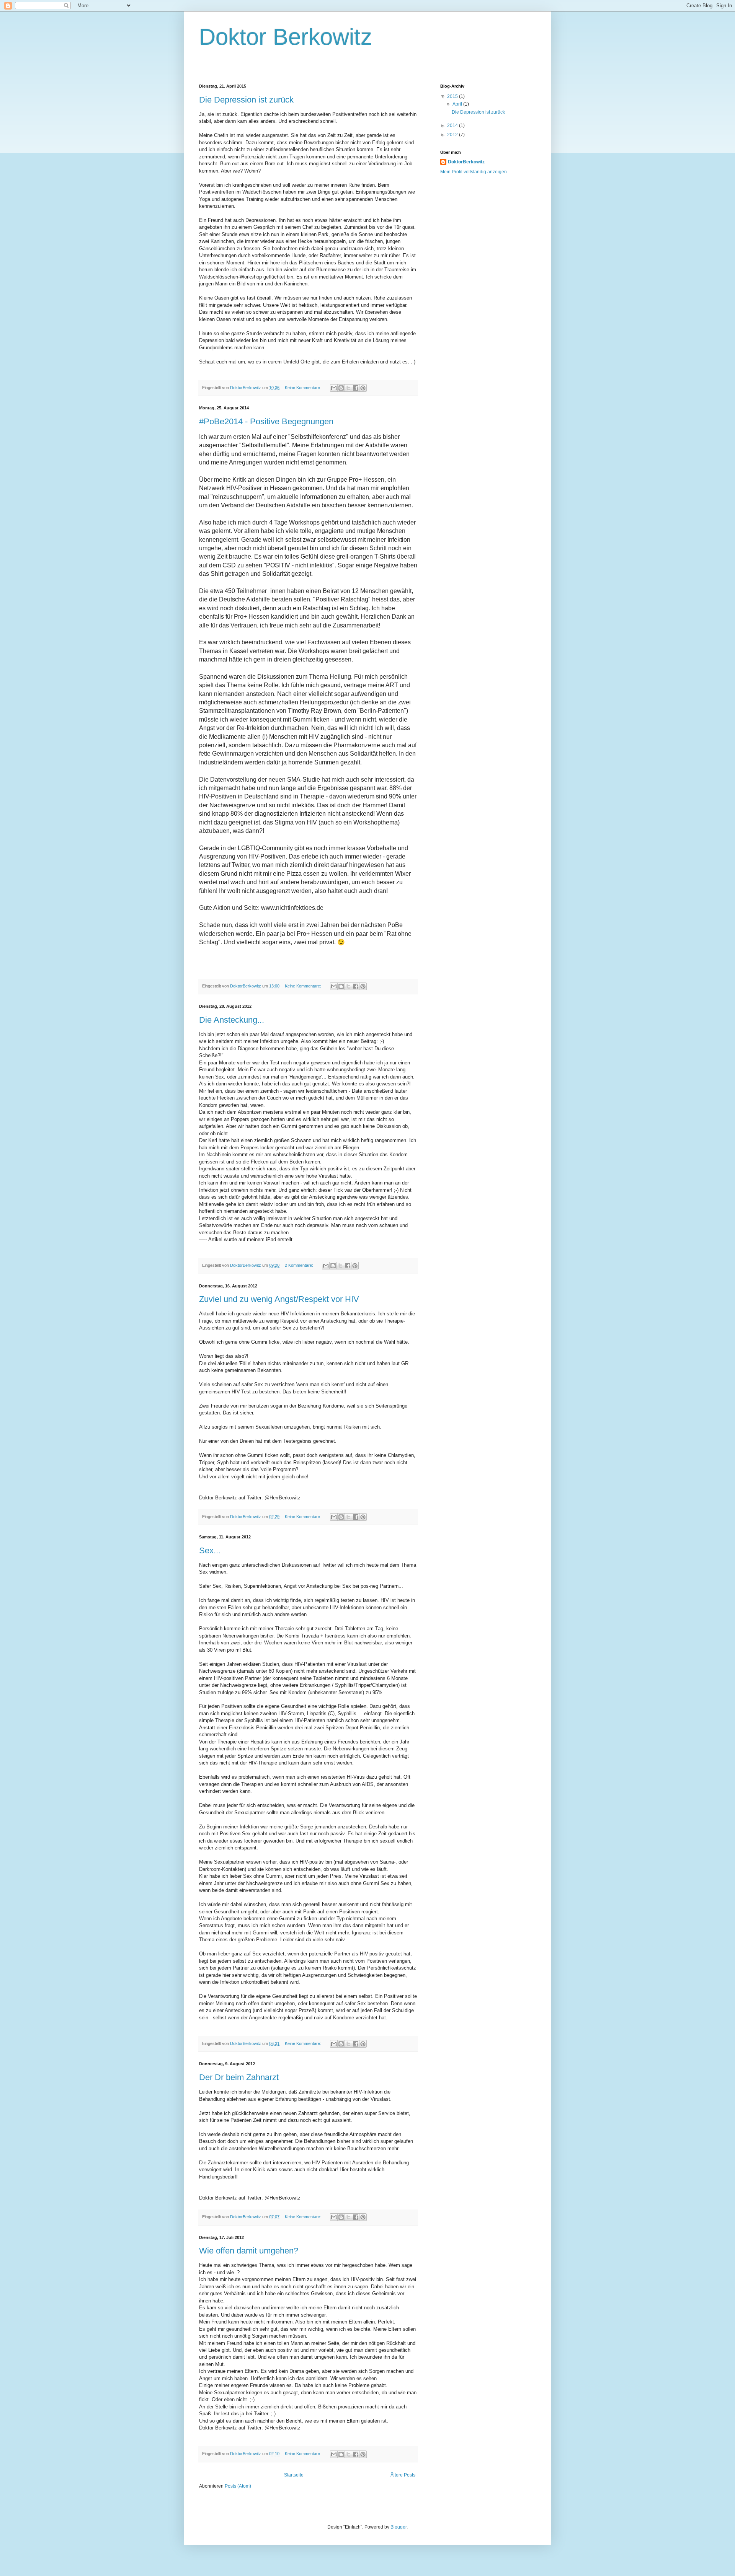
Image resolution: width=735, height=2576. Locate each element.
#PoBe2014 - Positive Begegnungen (266, 421)
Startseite (294, 2475)
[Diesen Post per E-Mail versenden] (334, 388)
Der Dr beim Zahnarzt (239, 2077)
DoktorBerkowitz (466, 162)
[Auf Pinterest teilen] (363, 388)
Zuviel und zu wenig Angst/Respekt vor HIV (279, 1299)
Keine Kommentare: (304, 388)
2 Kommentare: (300, 1265)
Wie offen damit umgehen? (249, 2251)
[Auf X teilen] (348, 388)
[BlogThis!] (341, 388)
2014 (453, 125)
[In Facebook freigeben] (356, 388)
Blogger (399, 2527)
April (458, 104)
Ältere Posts (403, 2475)
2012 (453, 135)
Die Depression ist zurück (246, 100)
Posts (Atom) (238, 2486)
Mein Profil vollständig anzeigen (474, 172)
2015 (453, 96)
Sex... (210, 1550)
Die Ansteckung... (232, 1020)
